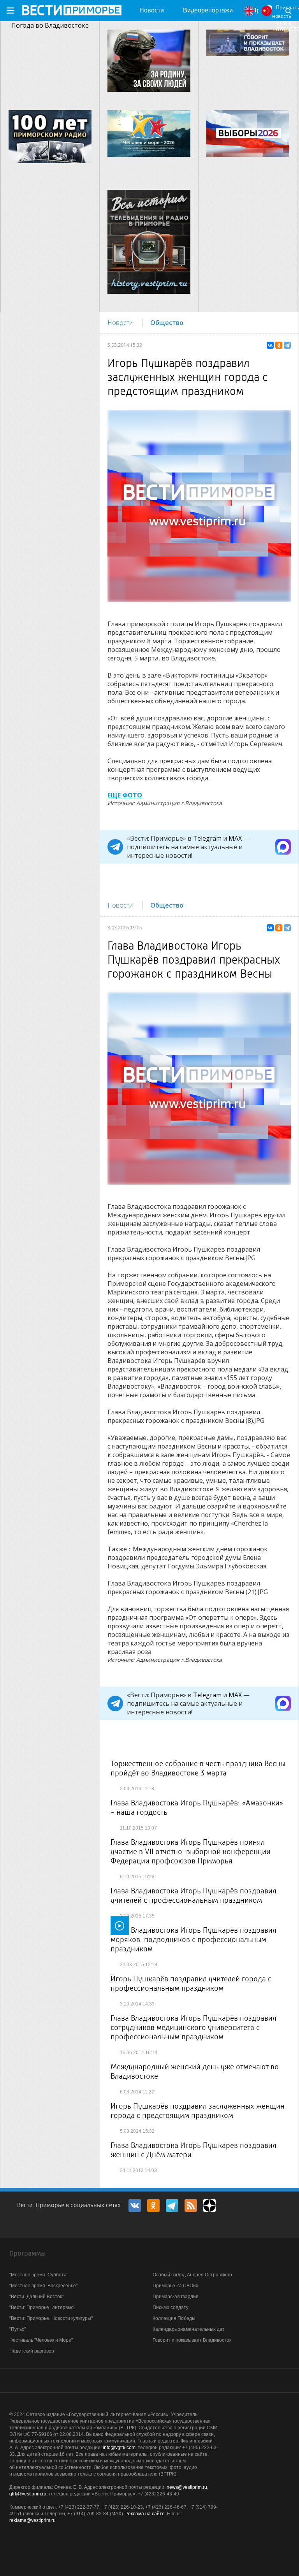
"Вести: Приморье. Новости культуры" (51, 2318)
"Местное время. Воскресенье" (43, 2286)
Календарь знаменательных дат (189, 2329)
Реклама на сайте (145, 2514)
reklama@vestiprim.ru (33, 2520)
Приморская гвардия (176, 2297)
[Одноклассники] (279, 345)
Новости (152, 10)
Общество (167, 323)
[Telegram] (287, 345)
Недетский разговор (32, 2351)
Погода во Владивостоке (50, 25)
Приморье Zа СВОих (175, 2286)
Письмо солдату (171, 2307)
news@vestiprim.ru (187, 2487)
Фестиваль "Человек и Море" (41, 2340)
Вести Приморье (72, 10)
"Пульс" (18, 2329)
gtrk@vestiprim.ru (28, 2494)
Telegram (207, 838)
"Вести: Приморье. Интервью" (42, 2307)
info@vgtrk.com (119, 2448)
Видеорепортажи (208, 10)
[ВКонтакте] (270, 345)
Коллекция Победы (174, 2318)
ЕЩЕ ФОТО (125, 795)
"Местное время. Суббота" (39, 2275)
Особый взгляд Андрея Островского (192, 2275)
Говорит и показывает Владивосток (192, 2340)
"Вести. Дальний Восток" (36, 2297)
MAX (235, 838)
